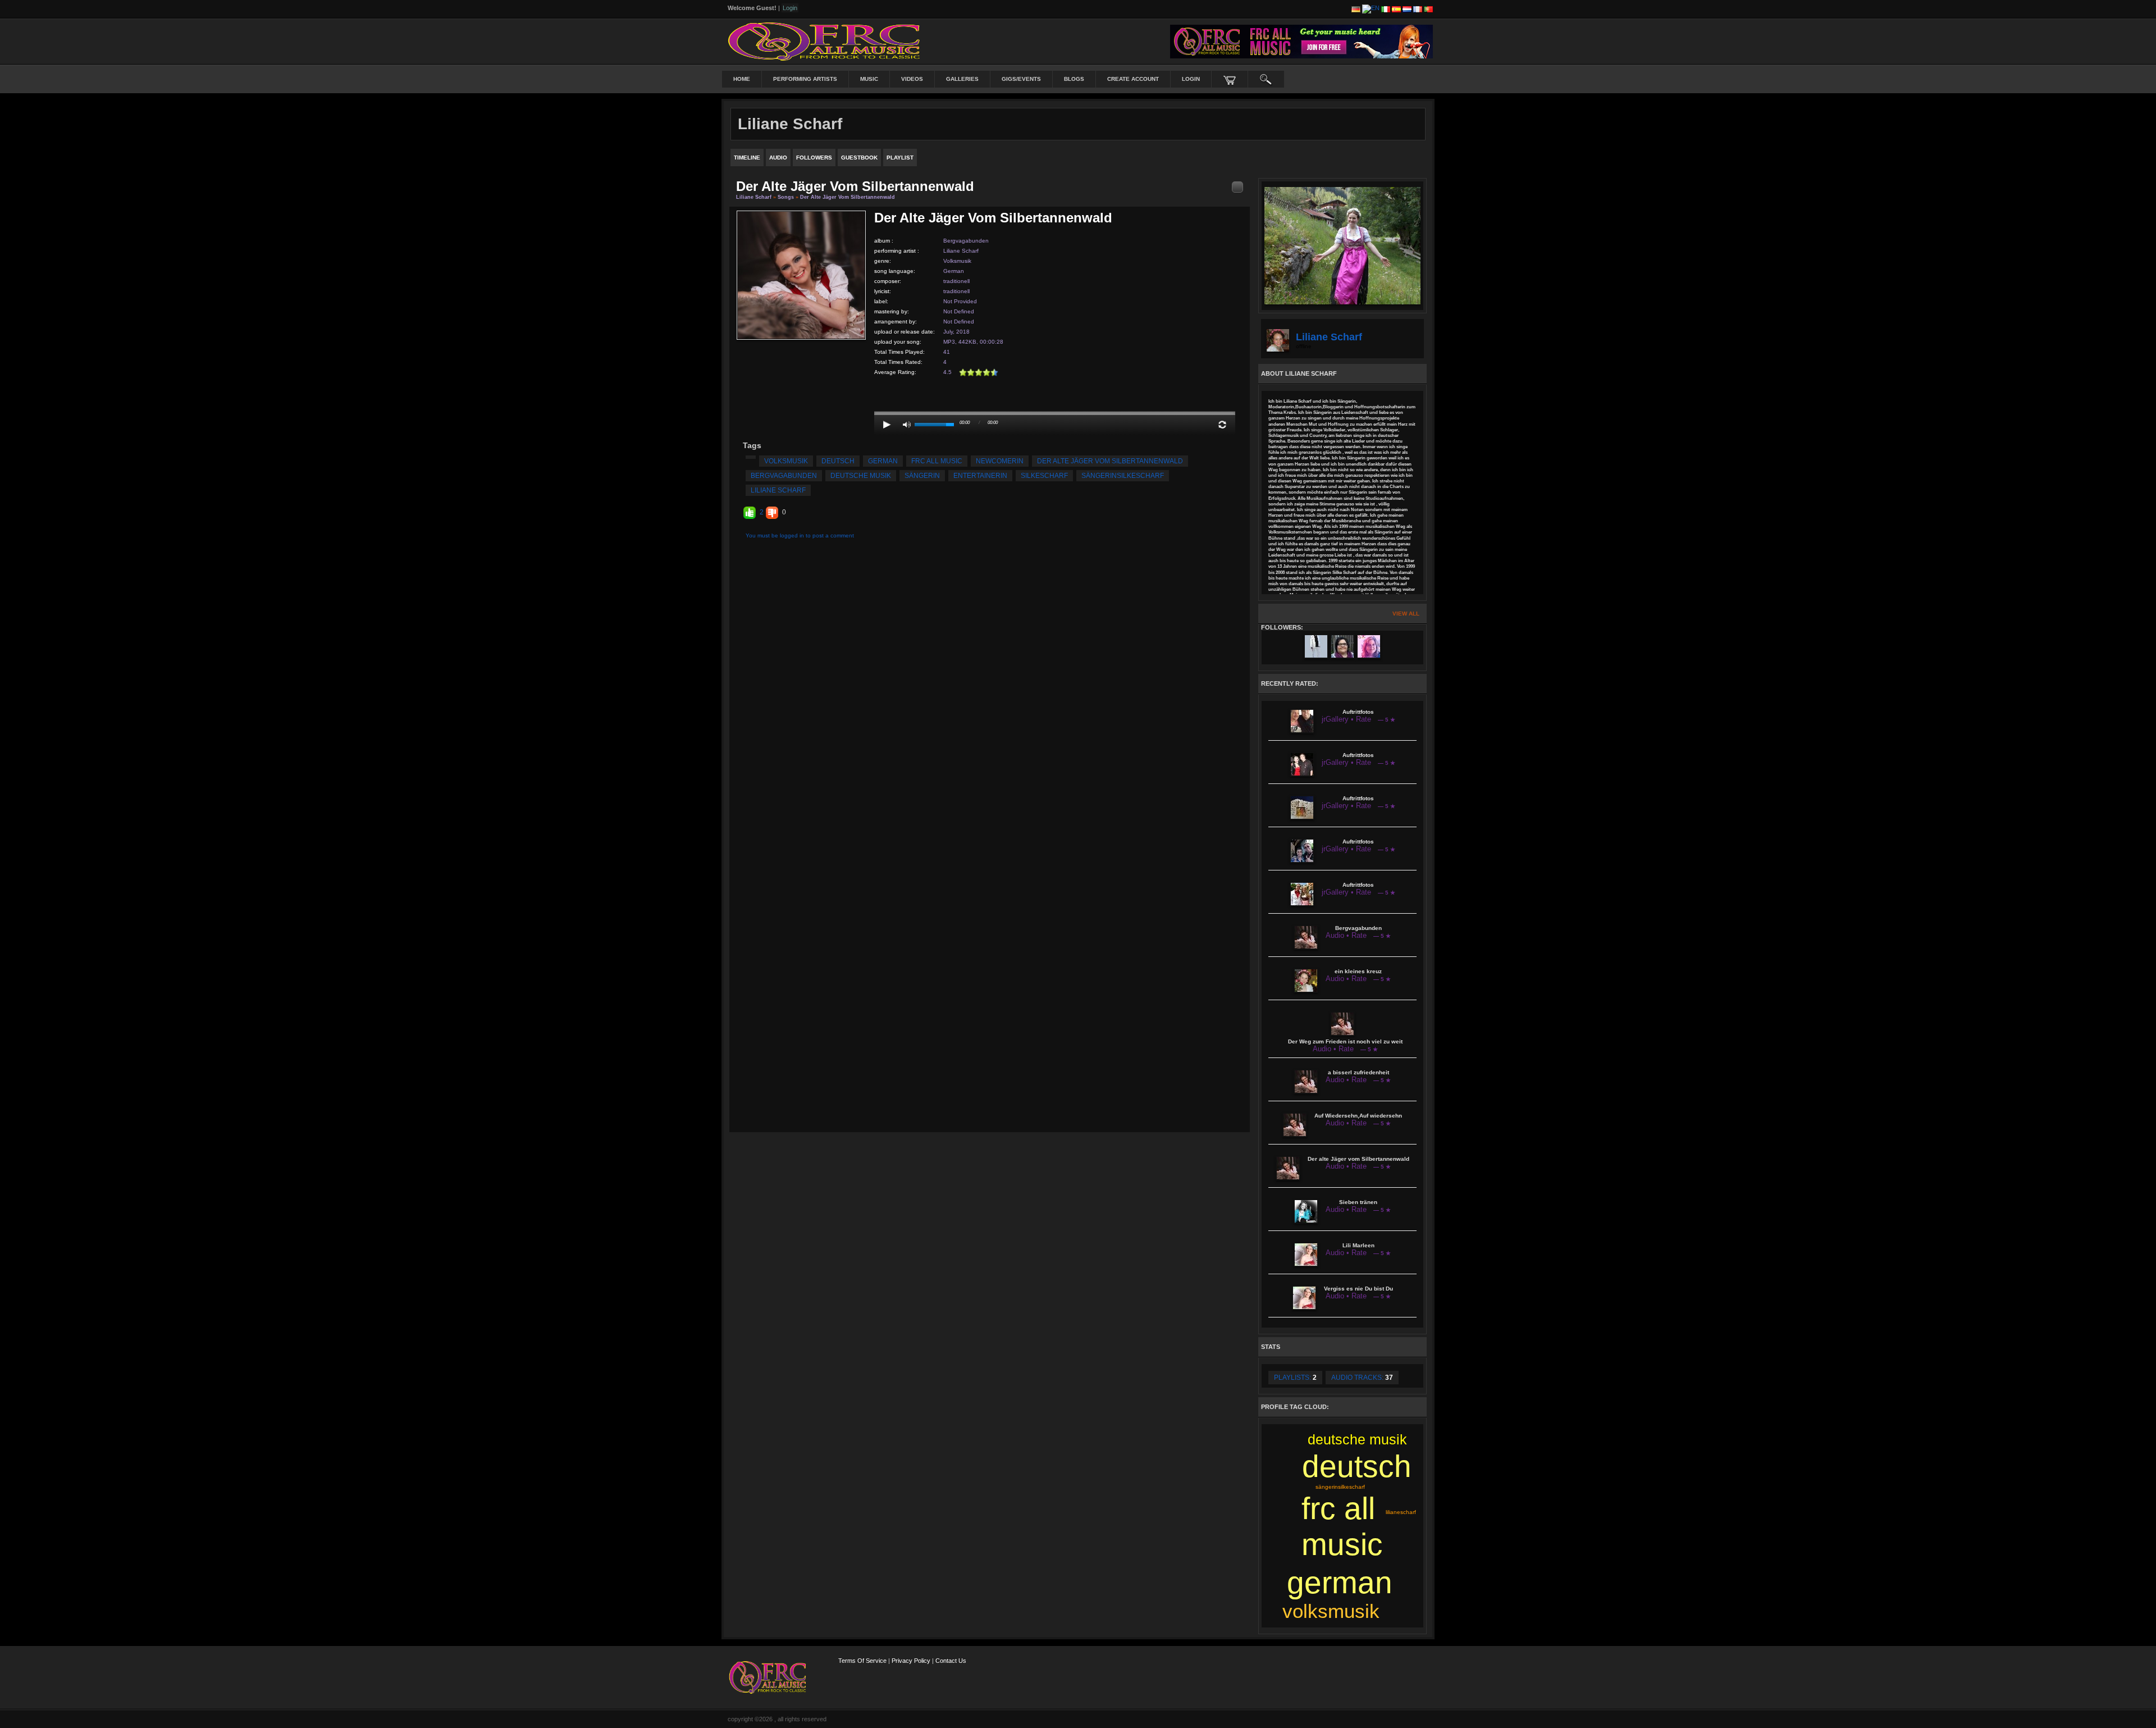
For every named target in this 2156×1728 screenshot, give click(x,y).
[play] (887, 425)
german (883, 461)
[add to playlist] (1237, 187)
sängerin (922, 476)
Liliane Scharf (755, 197)
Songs (786, 197)
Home (742, 79)
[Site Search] (1266, 79)
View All (1406, 614)
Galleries (962, 79)
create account (1133, 79)
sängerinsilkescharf (1123, 476)
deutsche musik (861, 476)
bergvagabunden (784, 476)
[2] (967, 372)
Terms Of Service (862, 1661)
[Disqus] (990, 692)
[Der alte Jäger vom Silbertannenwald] (801, 274)
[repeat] (1222, 425)
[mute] (907, 425)
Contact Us (951, 1661)
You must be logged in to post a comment (800, 535)
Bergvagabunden (966, 241)
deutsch (838, 461)
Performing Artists (805, 79)
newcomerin (1000, 461)
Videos (912, 79)
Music (869, 79)
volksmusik (786, 461)
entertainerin (980, 476)
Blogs (1074, 79)
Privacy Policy (911, 1661)
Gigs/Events (1021, 79)
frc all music (937, 461)
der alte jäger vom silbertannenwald (1110, 461)
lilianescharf (1401, 1512)
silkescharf (1044, 476)
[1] (963, 372)
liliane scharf (778, 490)
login (1191, 79)
